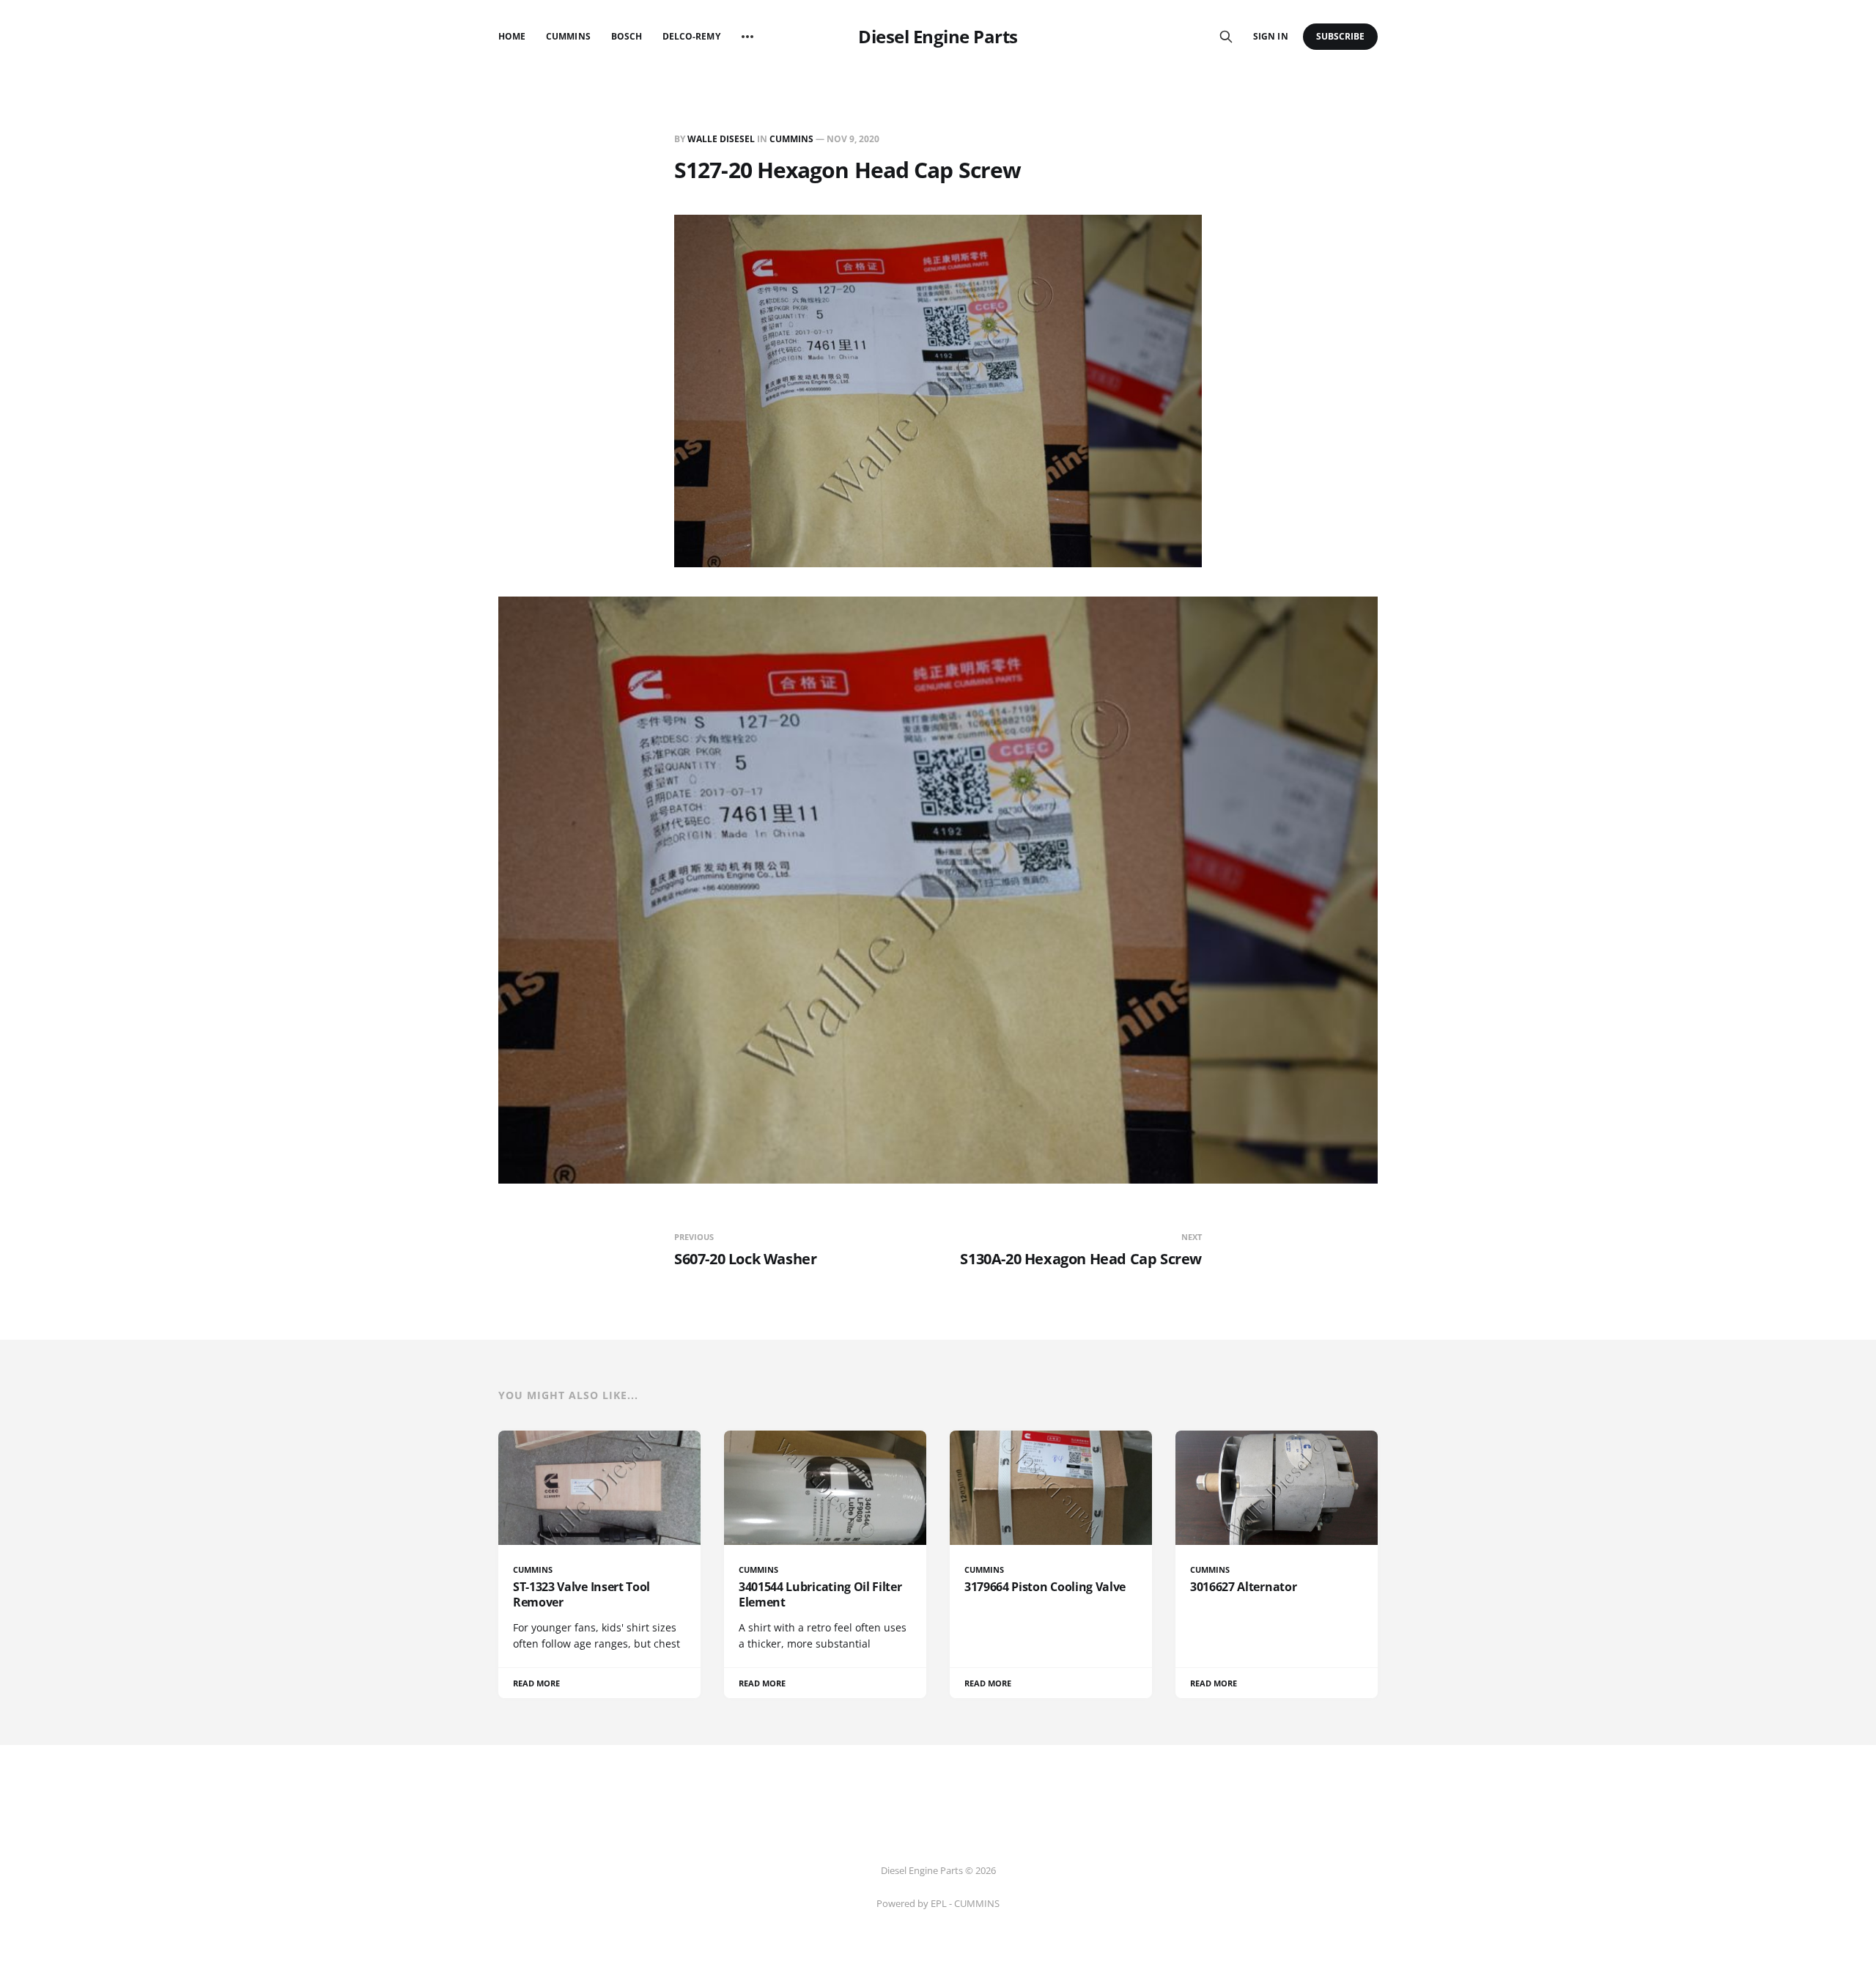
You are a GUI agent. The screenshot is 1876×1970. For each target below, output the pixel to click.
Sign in (1270, 36)
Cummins (568, 36)
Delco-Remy (691, 36)
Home (512, 36)
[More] (747, 37)
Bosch (627, 36)
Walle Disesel (721, 139)
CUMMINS (791, 139)
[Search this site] (1226, 37)
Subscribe (1341, 36)
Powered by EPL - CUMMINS (938, 1903)
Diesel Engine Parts (938, 37)
